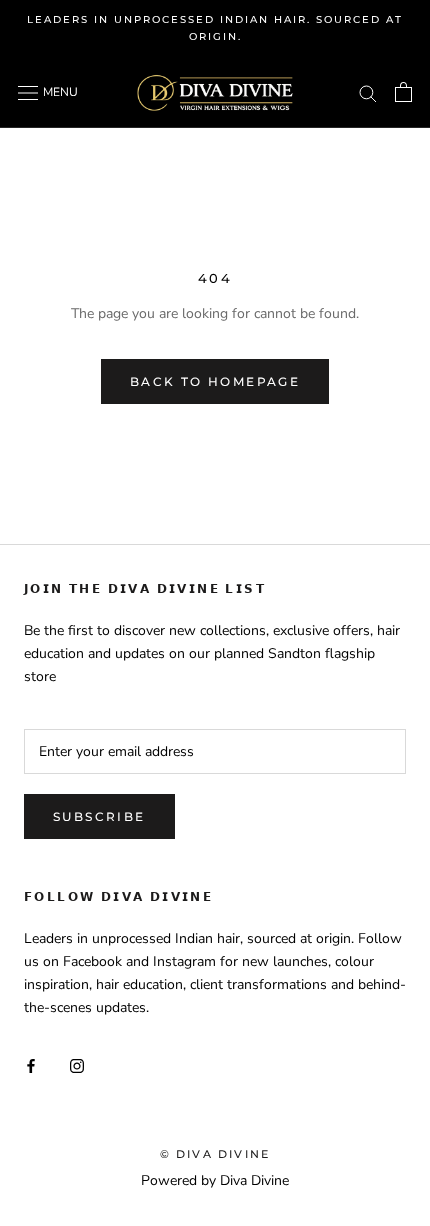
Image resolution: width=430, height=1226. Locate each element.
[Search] (368, 92)
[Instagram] (77, 1065)
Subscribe (99, 816)
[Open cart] (403, 92)
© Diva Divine (215, 1154)
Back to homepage (215, 381)
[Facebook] (31, 1065)
